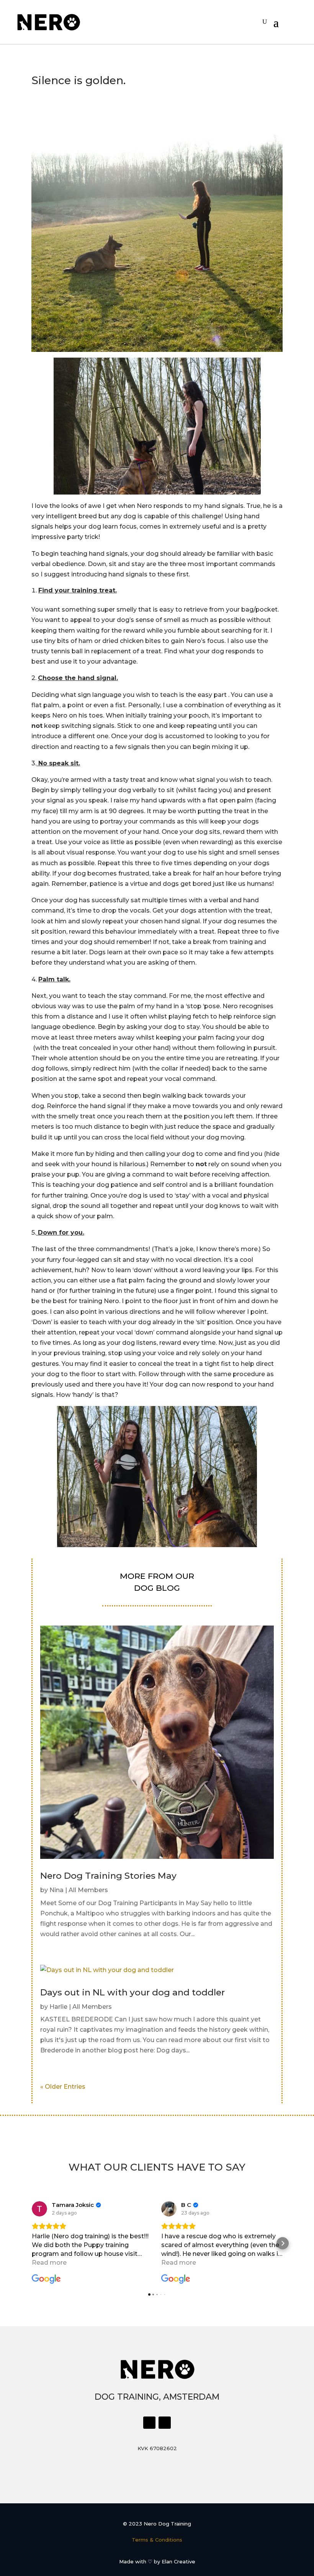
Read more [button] (49, 2263)
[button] (31, 2243)
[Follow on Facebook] (149, 2423)
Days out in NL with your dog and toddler (132, 1992)
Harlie (58, 2007)
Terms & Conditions (157, 2540)
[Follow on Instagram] (165, 2423)
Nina (56, 1890)
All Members (88, 1890)
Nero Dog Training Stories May (108, 1876)
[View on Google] (39, 2209)
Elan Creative (178, 2561)
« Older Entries (63, 2087)
